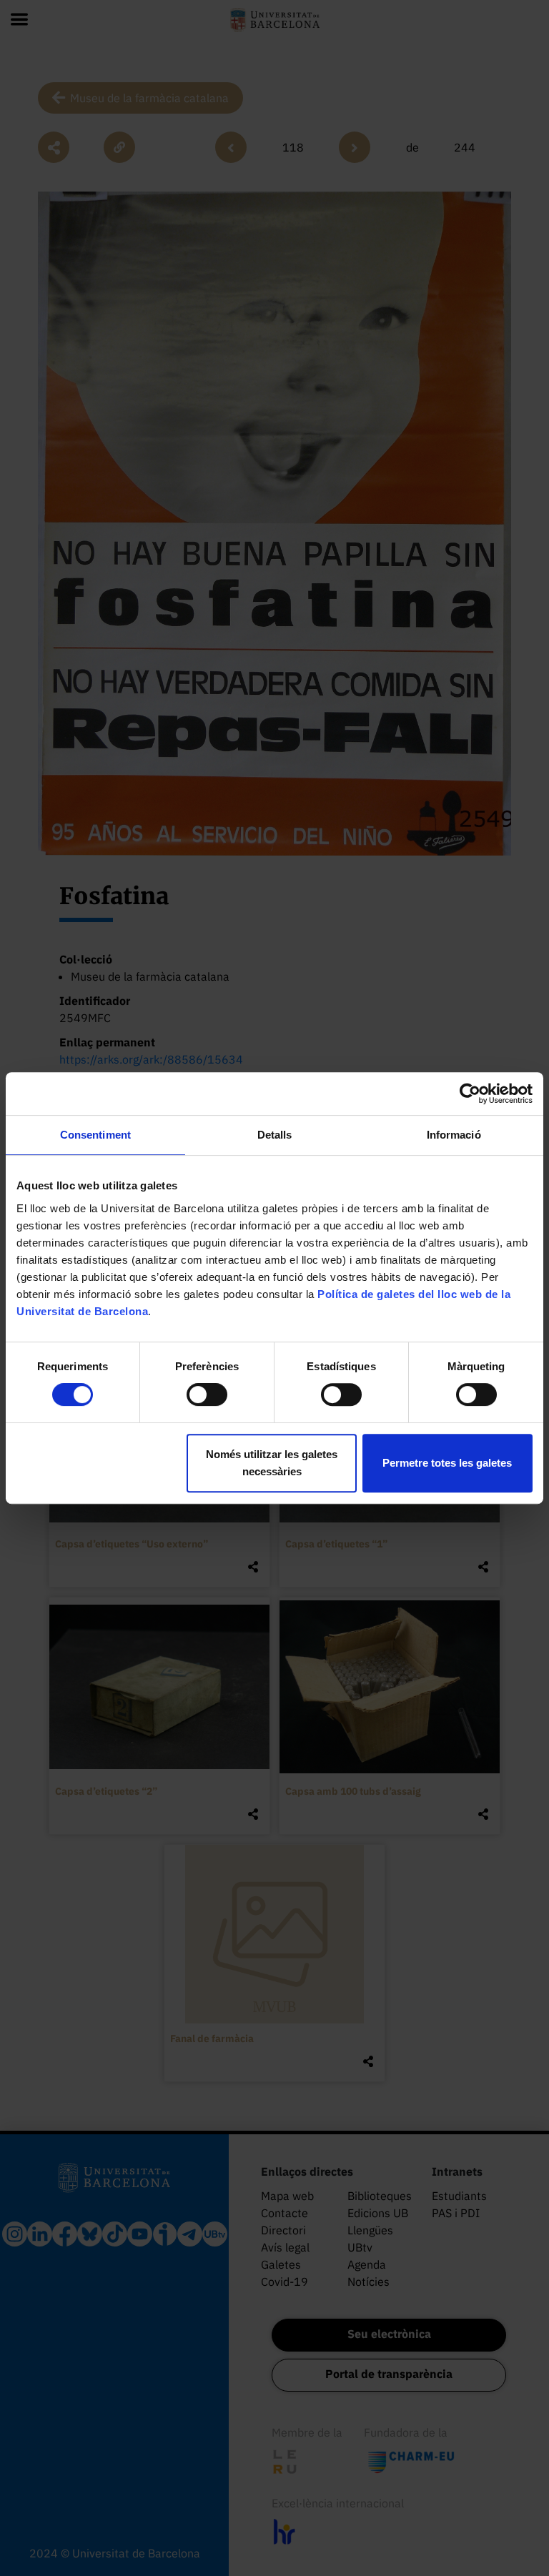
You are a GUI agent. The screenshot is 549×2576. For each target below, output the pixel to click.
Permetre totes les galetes (447, 1463)
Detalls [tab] (275, 1135)
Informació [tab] (454, 1135)
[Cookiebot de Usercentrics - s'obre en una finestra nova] (470, 1094)
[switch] (207, 1394)
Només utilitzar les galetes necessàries (272, 1463)
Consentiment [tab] (95, 1135)
